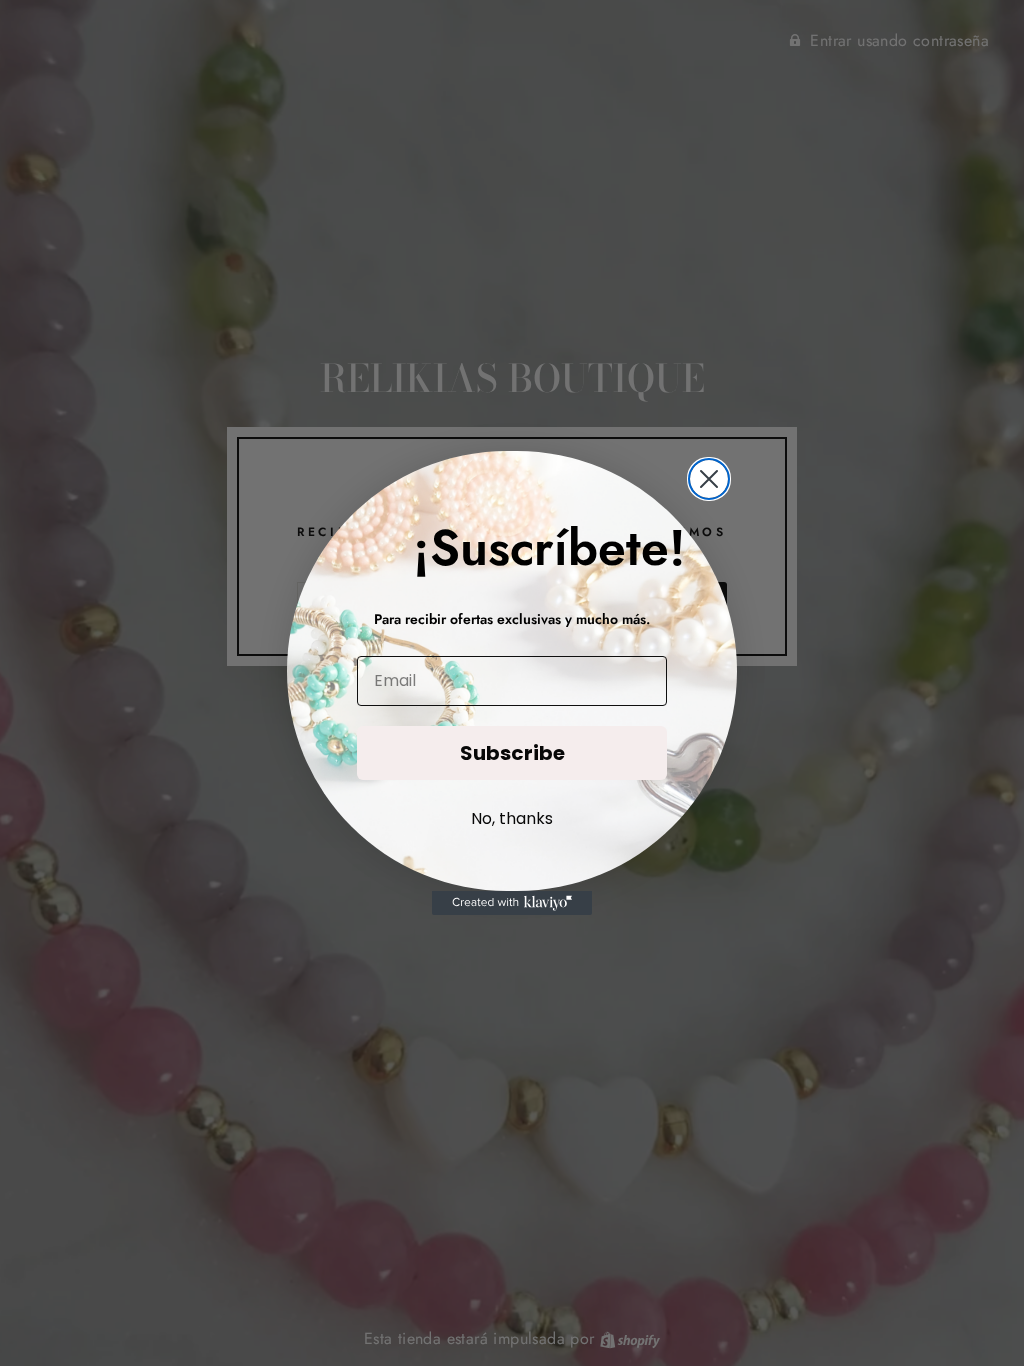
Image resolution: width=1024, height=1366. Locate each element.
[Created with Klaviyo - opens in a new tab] (512, 903)
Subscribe (512, 753)
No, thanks (512, 818)
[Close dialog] (709, 479)
